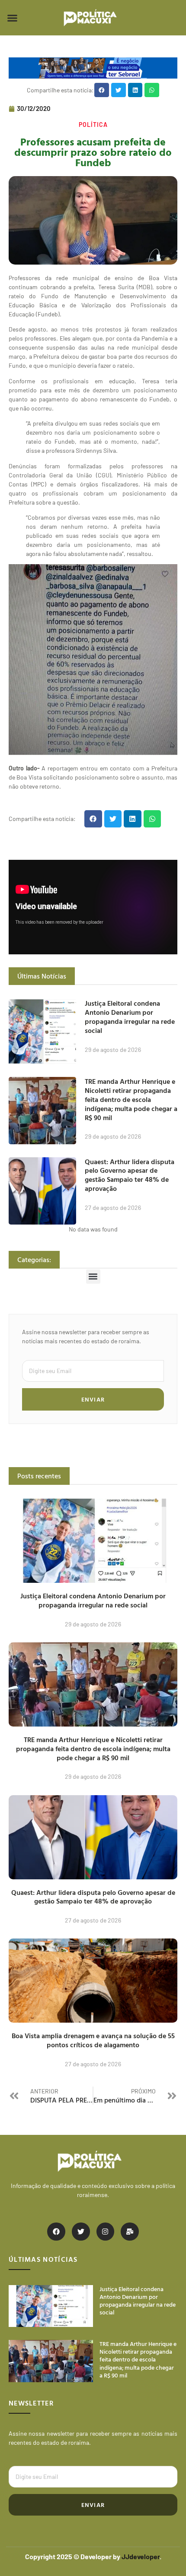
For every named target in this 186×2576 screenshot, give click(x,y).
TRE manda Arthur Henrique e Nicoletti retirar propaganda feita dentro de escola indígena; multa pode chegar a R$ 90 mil (131, 1099)
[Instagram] (106, 2232)
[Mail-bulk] (130, 2232)
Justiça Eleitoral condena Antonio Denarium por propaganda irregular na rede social (130, 1017)
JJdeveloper (141, 2556)
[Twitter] (81, 2232)
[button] (13, 18)
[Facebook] (56, 2232)
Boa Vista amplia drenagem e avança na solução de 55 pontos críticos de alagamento (93, 2040)
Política (93, 125)
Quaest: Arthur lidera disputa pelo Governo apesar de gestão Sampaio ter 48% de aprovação (130, 1175)
